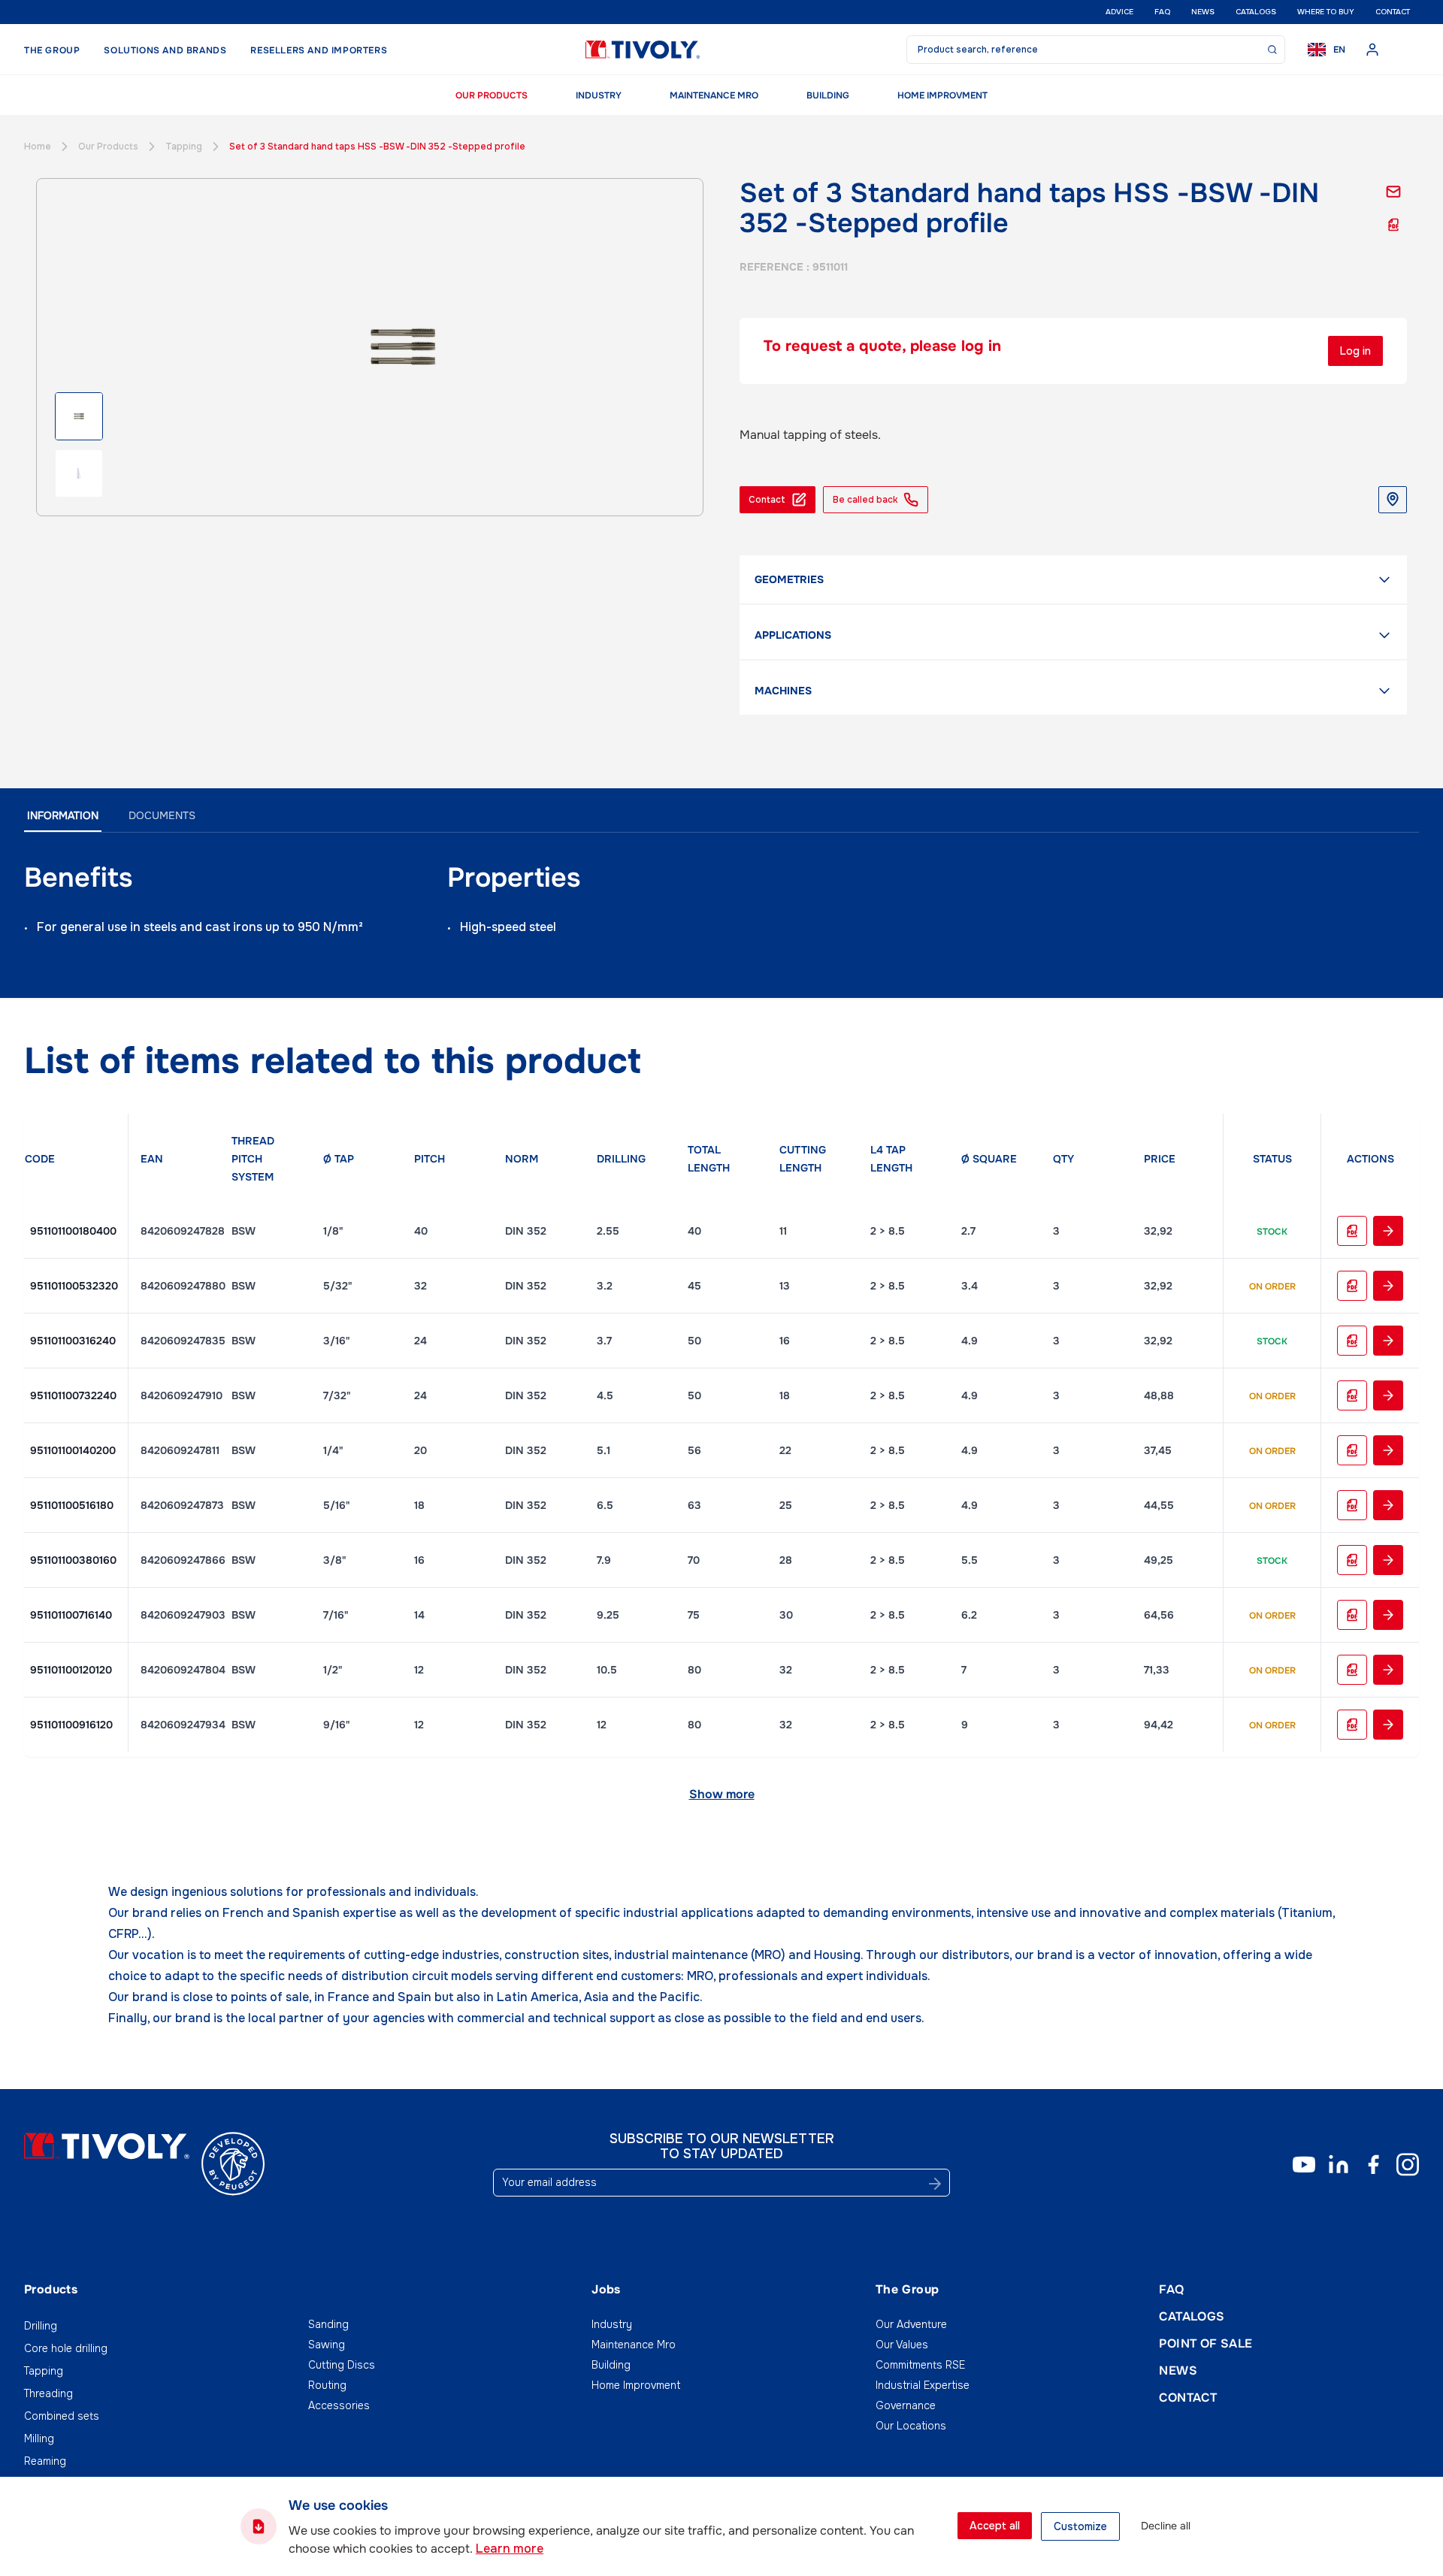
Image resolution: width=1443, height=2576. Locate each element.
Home (38, 147)
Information (63, 815)
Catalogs (1256, 12)
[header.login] (1372, 50)
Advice (1119, 12)
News (1203, 12)
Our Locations (911, 2426)
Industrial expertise (923, 2385)
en (1339, 50)
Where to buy (1326, 12)
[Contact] (1393, 192)
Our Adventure (911, 2324)
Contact (1393, 12)
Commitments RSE (920, 2365)
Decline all (1166, 2526)
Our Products (108, 147)
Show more (722, 1794)
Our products (492, 95)
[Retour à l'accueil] (643, 50)
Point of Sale (1206, 2343)
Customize (1080, 2526)
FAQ (1162, 12)
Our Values (902, 2345)
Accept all (995, 2526)
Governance (906, 2405)
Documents (162, 815)
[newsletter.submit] (935, 2184)
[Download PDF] (1393, 225)
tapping (184, 147)
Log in (1355, 351)
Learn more (510, 2549)
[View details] (1388, 1231)
